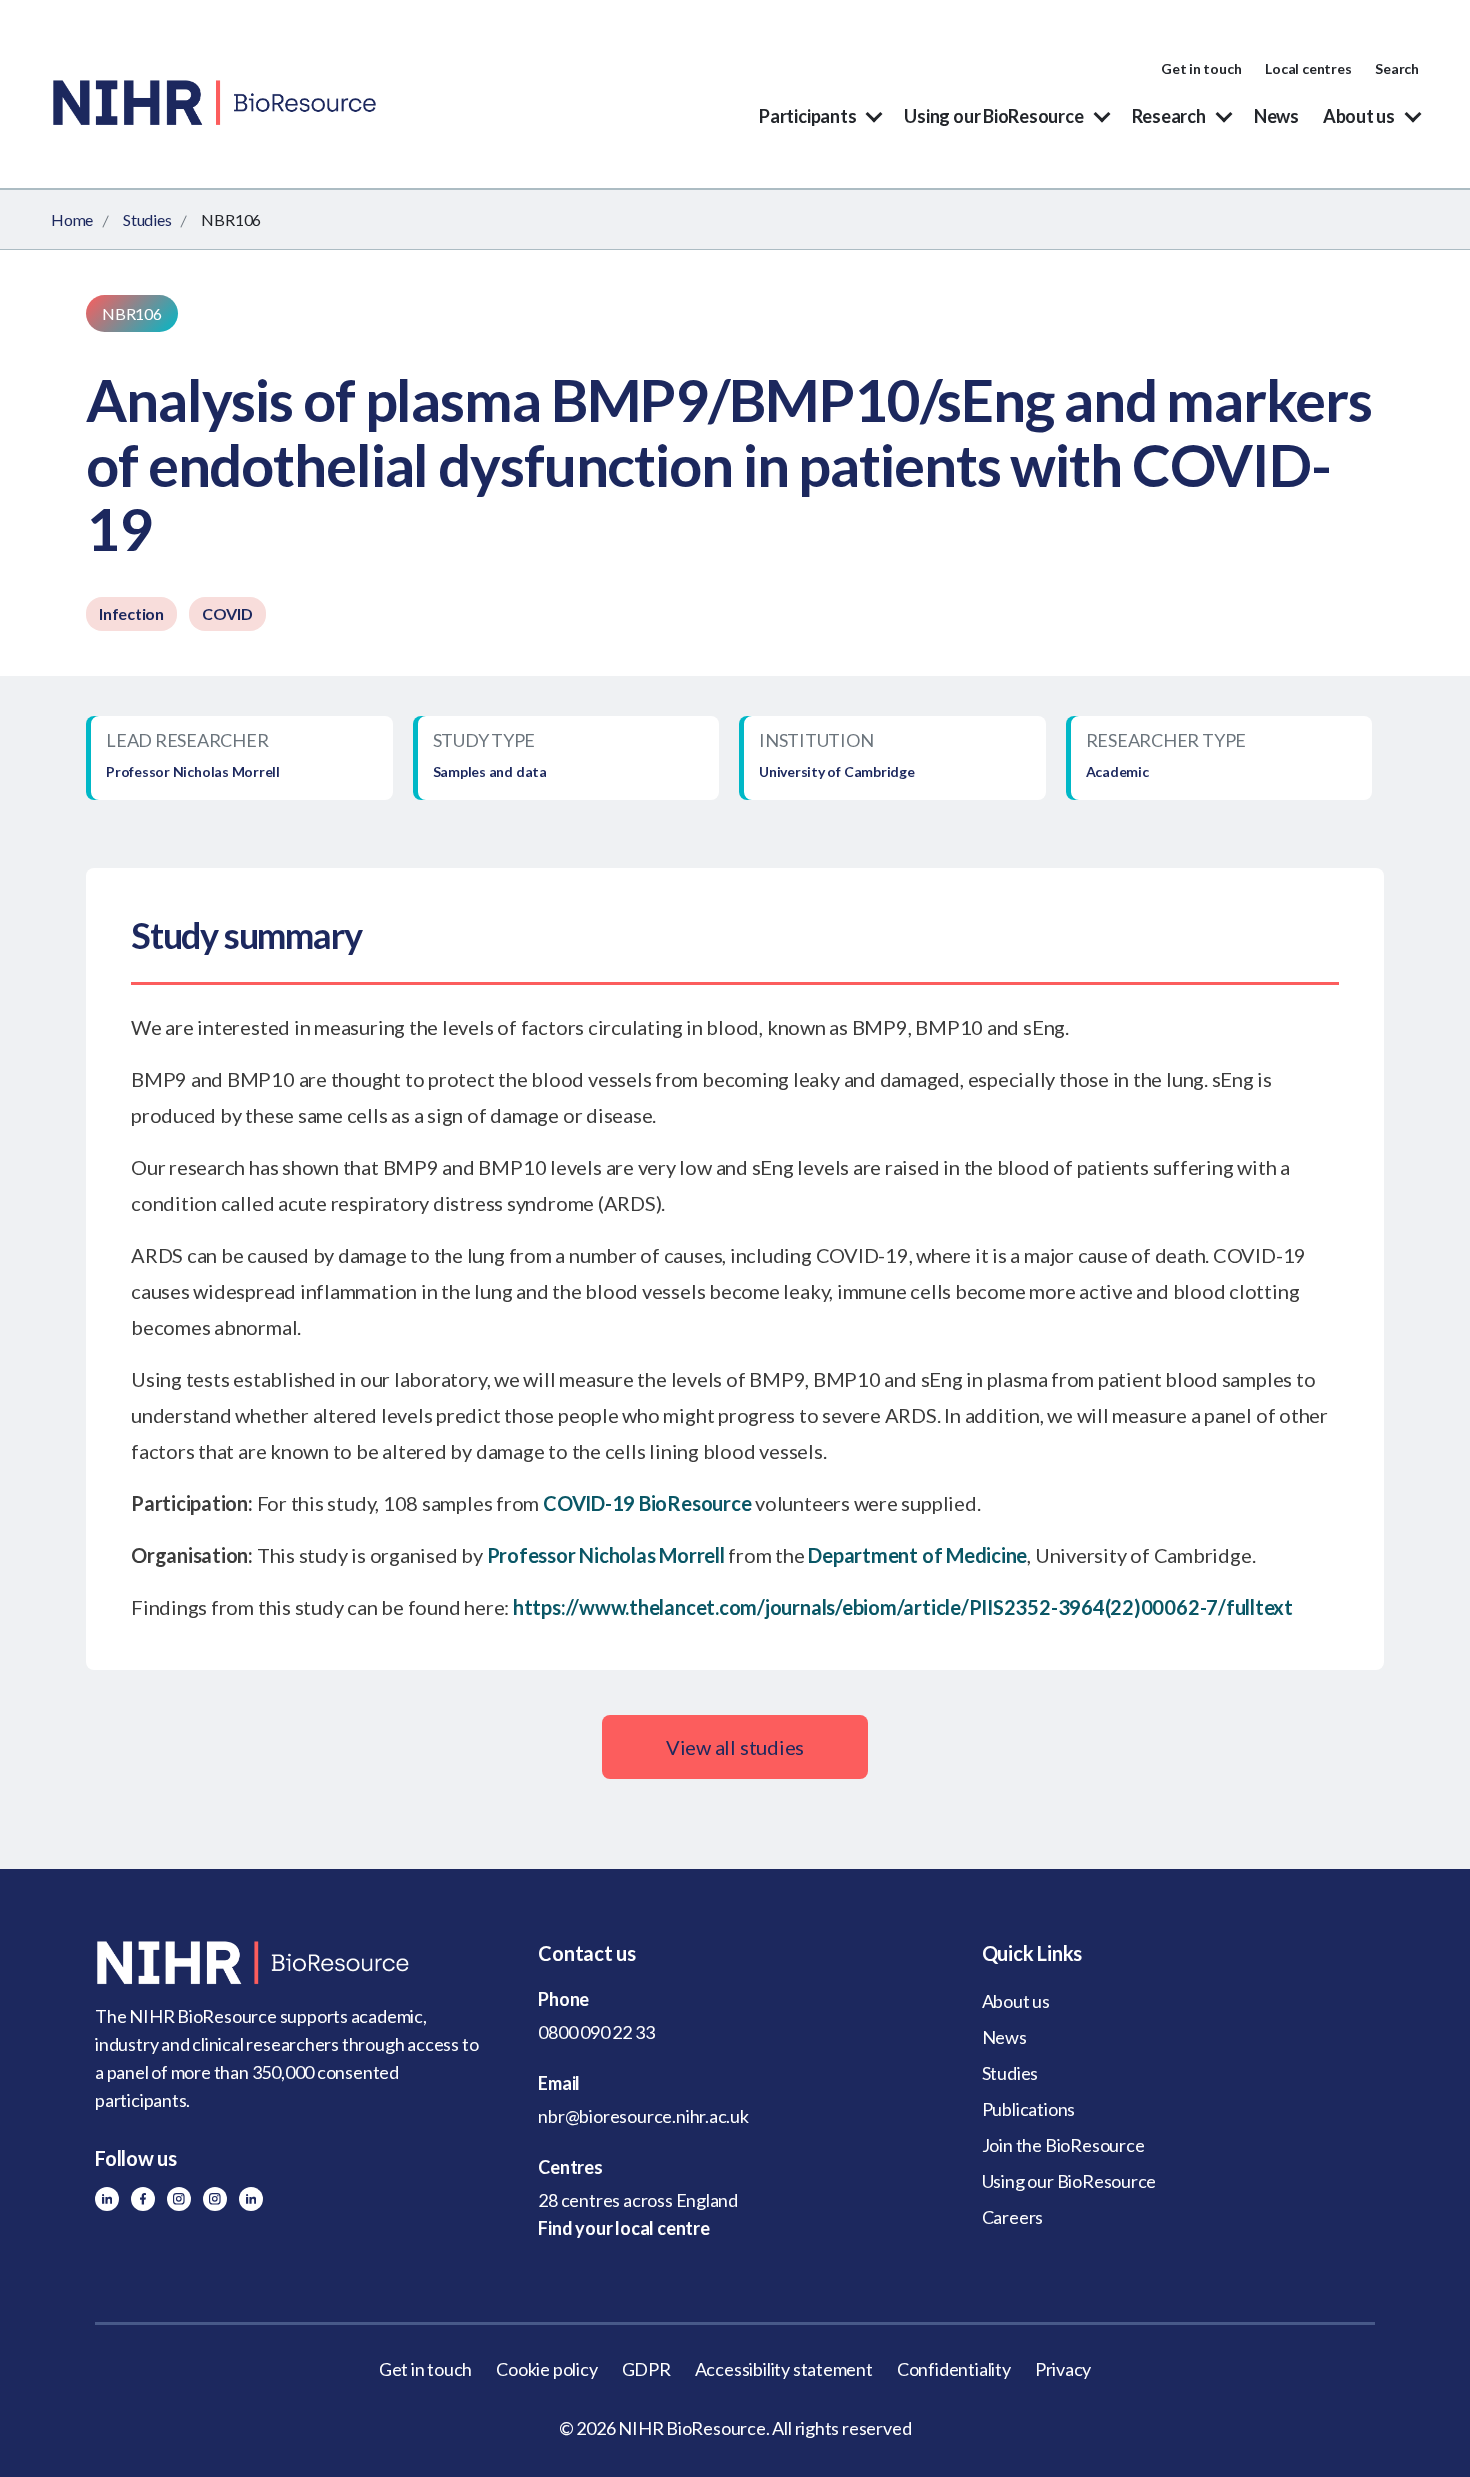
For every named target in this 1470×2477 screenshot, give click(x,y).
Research (1169, 116)
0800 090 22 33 (596, 2032)
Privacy (1063, 2369)
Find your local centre (623, 2228)
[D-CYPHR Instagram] (179, 2199)
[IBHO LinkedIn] (251, 2199)
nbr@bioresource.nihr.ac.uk (643, 2116)
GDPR (646, 2369)
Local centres (1308, 68)
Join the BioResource (1063, 2145)
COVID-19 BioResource (647, 1503)
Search (1397, 68)
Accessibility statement (784, 2369)
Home (72, 219)
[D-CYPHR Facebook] (143, 2199)
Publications (1028, 2109)
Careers (1013, 2217)
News (1276, 116)
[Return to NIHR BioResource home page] (291, 1962)
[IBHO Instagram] (215, 2199)
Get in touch (1201, 68)
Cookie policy (546, 2369)
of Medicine (972, 1555)
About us (1359, 116)
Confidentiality (954, 2369)
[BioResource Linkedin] (107, 2199)
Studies (147, 219)
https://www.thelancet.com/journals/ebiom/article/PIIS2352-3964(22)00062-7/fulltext (903, 1607)
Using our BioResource (993, 116)
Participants (807, 116)
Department (863, 1555)
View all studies (735, 1747)
